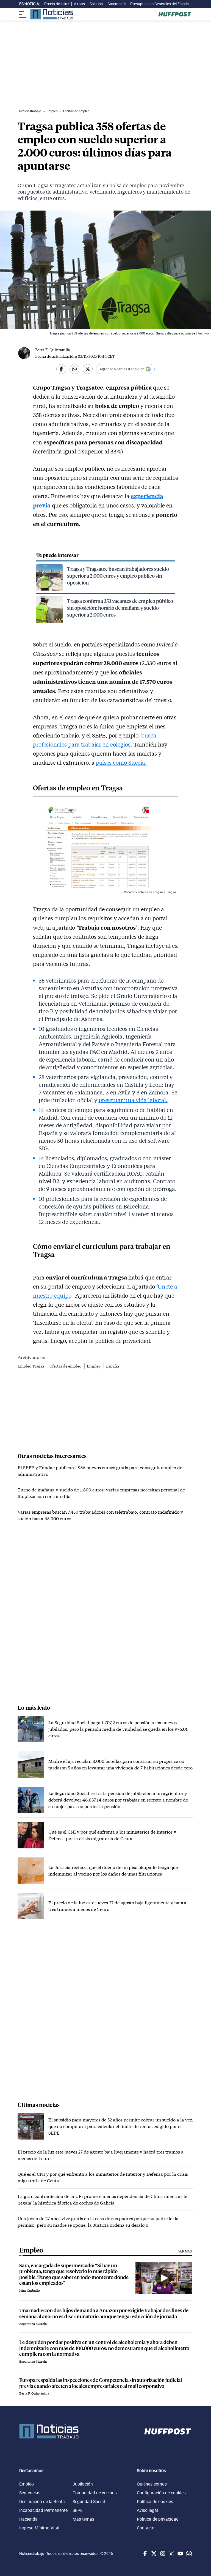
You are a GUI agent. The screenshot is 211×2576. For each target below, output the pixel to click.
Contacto (146, 2528)
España (113, 1366)
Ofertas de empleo (66, 1366)
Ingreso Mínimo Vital (39, 2528)
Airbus (79, 4)
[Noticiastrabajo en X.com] (153, 2554)
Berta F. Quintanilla (52, 350)
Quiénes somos (152, 2484)
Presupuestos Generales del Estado (160, 4)
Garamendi (116, 4)
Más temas (83, 2519)
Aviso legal (147, 2510)
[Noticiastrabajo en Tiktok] (171, 2554)
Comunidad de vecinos (95, 2493)
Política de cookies (155, 2501)
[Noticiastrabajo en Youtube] (180, 2554)
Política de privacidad (158, 2519)
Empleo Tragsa (31, 1366)
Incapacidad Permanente (43, 2510)
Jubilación (83, 2484)
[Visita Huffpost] (175, 14)
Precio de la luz (57, 4)
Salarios (96, 4)
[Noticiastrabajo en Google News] (188, 2554)
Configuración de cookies (161, 2493)
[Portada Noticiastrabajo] (49, 2431)
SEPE (78, 2510)
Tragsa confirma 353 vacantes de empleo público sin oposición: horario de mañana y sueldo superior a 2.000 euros (120, 608)
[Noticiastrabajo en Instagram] (162, 2554)
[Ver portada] (52, 14)
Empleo (94, 1366)
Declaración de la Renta (42, 2501)
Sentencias (30, 2493)
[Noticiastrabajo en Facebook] (145, 2554)
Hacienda (28, 2519)
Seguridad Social (89, 2501)
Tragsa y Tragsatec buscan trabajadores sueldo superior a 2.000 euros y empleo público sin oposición (118, 576)
